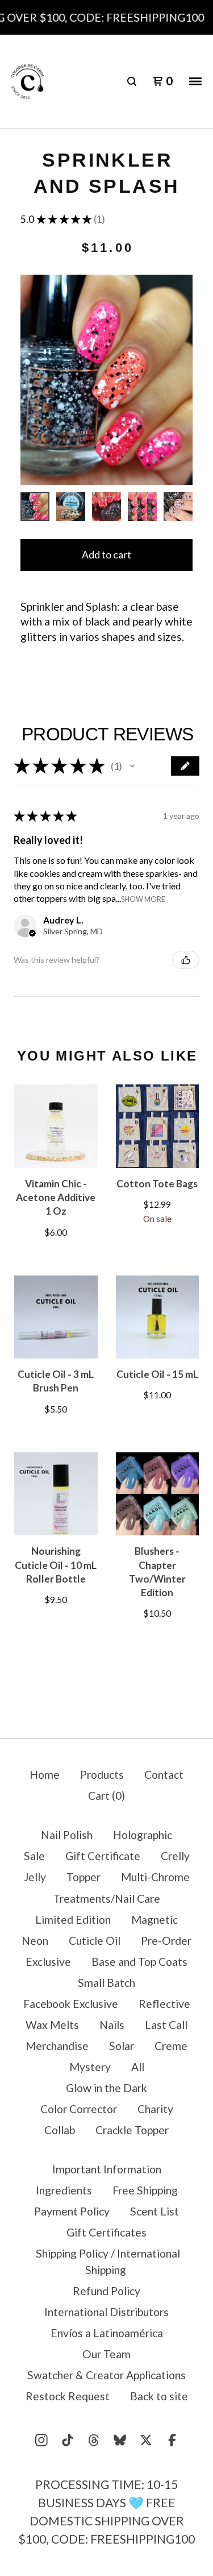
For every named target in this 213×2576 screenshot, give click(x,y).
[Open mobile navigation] (195, 81)
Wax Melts (52, 2025)
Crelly (175, 1856)
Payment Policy (72, 2211)
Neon (35, 1941)
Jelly (35, 1877)
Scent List (154, 2211)
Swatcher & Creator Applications (106, 2375)
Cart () (106, 1796)
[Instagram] (41, 2440)
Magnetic (154, 1919)
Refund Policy (106, 2291)
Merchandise (57, 2046)
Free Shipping (145, 2190)
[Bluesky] (120, 2440)
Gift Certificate (103, 1856)
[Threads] (94, 2440)
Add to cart (106, 555)
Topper (83, 1877)
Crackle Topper (132, 2130)
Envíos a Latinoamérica (107, 2333)
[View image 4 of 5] (142, 506)
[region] (106, 17)
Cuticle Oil (95, 1941)
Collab (60, 2130)
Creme (171, 2046)
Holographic (143, 1835)
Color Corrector (79, 2109)
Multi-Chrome (155, 1877)
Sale (34, 1856)
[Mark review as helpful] (186, 960)
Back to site (159, 2396)
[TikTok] (68, 2440)
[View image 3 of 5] (106, 506)
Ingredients (64, 2190)
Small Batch (106, 1983)
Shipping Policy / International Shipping (108, 2262)
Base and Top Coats (139, 1962)
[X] (146, 2440)
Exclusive (48, 1962)
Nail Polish (67, 1835)
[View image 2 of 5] (71, 506)
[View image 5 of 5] (178, 506)
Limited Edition (73, 1919)
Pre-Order (166, 1941)
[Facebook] (172, 2440)
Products (102, 1774)
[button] (132, 766)
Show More (143, 899)
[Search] (132, 81)
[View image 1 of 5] (35, 506)
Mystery (90, 2067)
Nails (112, 2025)
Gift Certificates (106, 2232)
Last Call (166, 2025)
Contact (164, 1774)
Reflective (164, 2004)
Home (45, 1774)
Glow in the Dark (106, 2088)
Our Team (106, 2354)
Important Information (107, 2169)
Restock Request (68, 2396)
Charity (155, 2109)
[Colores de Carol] (28, 82)
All (138, 2067)
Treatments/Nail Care (107, 1898)
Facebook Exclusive (71, 2004)
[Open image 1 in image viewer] (106, 380)
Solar (122, 2046)
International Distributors (106, 2312)
